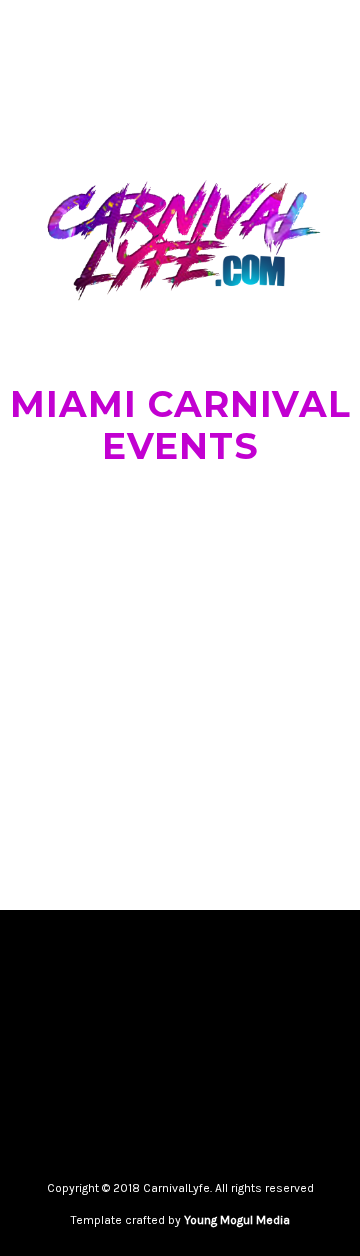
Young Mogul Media (237, 1220)
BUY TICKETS (61, 785)
